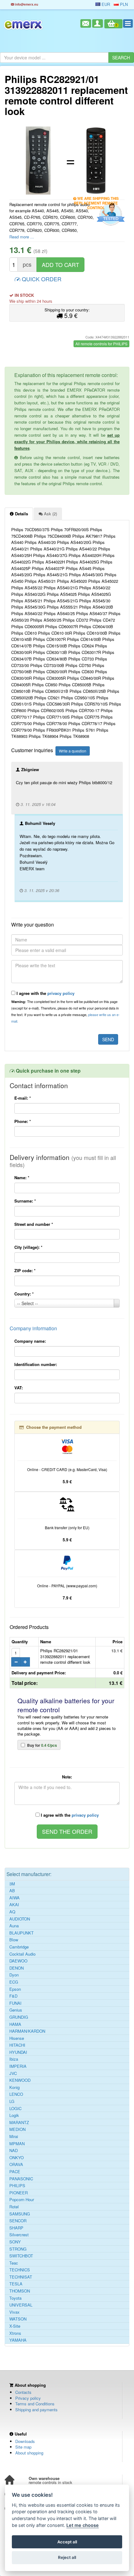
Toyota (15, 2298)
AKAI (14, 1905)
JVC (13, 2073)
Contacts (23, 2392)
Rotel (14, 2207)
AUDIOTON (20, 1919)
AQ (12, 1912)
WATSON (18, 2319)
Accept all (67, 2542)
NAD (14, 2150)
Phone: (23, 1121)
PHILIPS (17, 2186)
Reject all (67, 2557)
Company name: (30, 1341)
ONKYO (17, 2158)
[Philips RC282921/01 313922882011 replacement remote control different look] (38, 161)
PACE (15, 2172)
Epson (15, 1989)
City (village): (28, 1247)
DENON (17, 1968)
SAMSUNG (20, 2214)
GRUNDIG (19, 2017)
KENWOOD (20, 2080)
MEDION (17, 2129)
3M (12, 1884)
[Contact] (86, 23)
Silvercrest (19, 2235)
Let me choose (83, 2525)
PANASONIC (21, 2179)
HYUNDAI (18, 2052)
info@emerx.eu (26, 4)
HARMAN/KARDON (27, 2031)
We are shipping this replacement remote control (96, 199)
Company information (33, 1328)
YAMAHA (18, 2340)
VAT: (19, 1388)
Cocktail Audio (22, 1954)
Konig (14, 2087)
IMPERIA (18, 2066)
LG (12, 2101)
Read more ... (22, 237)
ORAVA (16, 2164)
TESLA (16, 2284)
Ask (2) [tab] (50, 514)
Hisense (17, 2038)
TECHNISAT (21, 2277)
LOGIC (15, 2109)
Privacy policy (28, 2398)
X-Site (15, 2326)
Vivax (14, 2312)
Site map (23, 2447)
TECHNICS (20, 2270)
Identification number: (36, 1364)
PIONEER (19, 2193)
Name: (22, 1178)
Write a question (73, 751)
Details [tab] (21, 514)
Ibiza (14, 2059)
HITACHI (17, 2045)
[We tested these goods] (110, 214)
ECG (14, 1982)
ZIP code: (25, 1270)
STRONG (18, 2249)
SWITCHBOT (21, 2256)
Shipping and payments (36, 2410)
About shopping (29, 2453)
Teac (14, 2263)
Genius (16, 2010)
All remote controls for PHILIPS (101, 344)
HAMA (15, 2024)
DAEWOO (18, 1961)
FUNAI (15, 2003)
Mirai (14, 2137)
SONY (15, 2242)
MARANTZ (19, 2123)
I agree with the (45, 993)
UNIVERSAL (21, 2305)
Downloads (25, 2441)
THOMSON (20, 2291)
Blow (14, 1940)
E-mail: (23, 1098)
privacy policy (61, 993)
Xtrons (15, 2333)
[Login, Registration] (98, 23)
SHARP (16, 2228)
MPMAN (17, 2144)
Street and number (34, 1224)
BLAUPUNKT (22, 1933)
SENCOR (18, 2221)
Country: (24, 1294)
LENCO (16, 2094)
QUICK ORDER (41, 279)
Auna (14, 1926)
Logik (14, 2115)
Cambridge (19, 1947)
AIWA (14, 1898)
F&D (13, 1996)
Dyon (14, 1975)
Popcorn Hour (22, 2200)
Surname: (25, 1201)
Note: (67, 1777)
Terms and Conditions (35, 2404)
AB (12, 1891)
